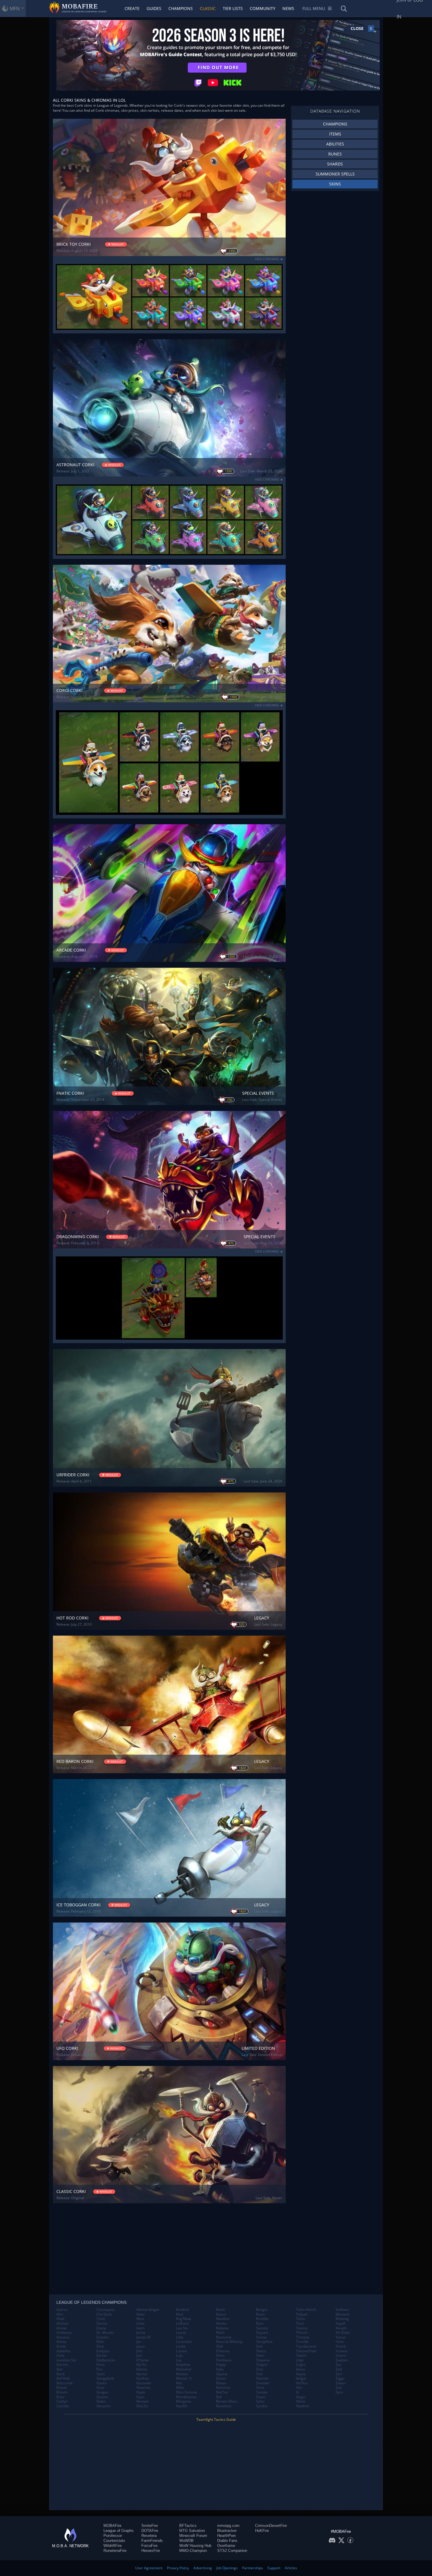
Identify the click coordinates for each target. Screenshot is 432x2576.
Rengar (262, 2310)
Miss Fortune (187, 2392)
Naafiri (182, 2406)
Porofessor (113, 2536)
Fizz (99, 2369)
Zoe (339, 2388)
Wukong (342, 2319)
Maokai (182, 2374)
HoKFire (262, 2531)
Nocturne (224, 2337)
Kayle (141, 2392)
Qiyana (222, 2374)
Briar (61, 2397)
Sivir (259, 2374)
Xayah (341, 2323)
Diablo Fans (227, 2541)
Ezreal (102, 2356)
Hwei (140, 2314)
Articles (291, 2568)
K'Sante (143, 2360)
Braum (62, 2392)
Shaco (261, 2351)
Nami (220, 2310)
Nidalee (222, 2328)
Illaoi (140, 2319)
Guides (154, 8)
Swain (261, 2397)
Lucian (181, 2351)
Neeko (221, 2323)
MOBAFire (112, 2526)
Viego (300, 2397)
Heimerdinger (148, 2310)
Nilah (220, 2333)
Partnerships (253, 2568)
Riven (260, 2314)
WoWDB (186, 2541)
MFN (15, 9)
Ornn (220, 2356)
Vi (297, 2392)
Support (274, 2568)
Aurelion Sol (66, 2360)
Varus (301, 2369)
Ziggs (340, 2378)
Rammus (223, 2388)
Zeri (339, 2374)
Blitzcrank (65, 2383)
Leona (181, 2333)
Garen (102, 2383)
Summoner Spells (335, 174)
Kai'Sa (141, 2365)
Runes (335, 154)
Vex (299, 2388)
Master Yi (184, 2378)
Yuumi (341, 2356)
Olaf (219, 2346)
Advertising (203, 2568)
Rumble (262, 2319)
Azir (60, 2369)
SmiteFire (150, 2526)
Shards (335, 164)
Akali (60, 2319)
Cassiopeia (105, 2310)
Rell (219, 2397)
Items (335, 134)
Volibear (342, 2310)
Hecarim (103, 2406)
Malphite (183, 2365)
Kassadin (144, 2383)
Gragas (102, 2392)
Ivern (140, 2328)
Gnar (101, 2388)
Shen (260, 2356)
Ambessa (64, 2333)
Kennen (143, 2401)
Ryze (260, 2323)
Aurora (62, 2365)
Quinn (221, 2378)
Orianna (223, 2351)
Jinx (139, 2356)
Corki (101, 2319)
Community (263, 8)
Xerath (341, 2328)
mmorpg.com (228, 2526)
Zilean (341, 2383)
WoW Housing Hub (195, 2546)
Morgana (184, 2401)
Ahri (60, 2314)
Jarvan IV (143, 2337)
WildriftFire (113, 2546)
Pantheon (224, 2360)
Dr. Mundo (105, 2333)
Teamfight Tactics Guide (216, 2419)
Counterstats (114, 2541)
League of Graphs (119, 2531)
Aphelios (63, 2351)
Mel (179, 2383)
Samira (262, 2328)
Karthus (143, 2378)
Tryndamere (306, 2346)
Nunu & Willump (229, 2342)
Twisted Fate (306, 2351)
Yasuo (341, 2337)
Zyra (339, 2392)
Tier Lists (233, 8)
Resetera (149, 2536)
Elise (100, 2346)
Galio (101, 2374)
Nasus (221, 2314)
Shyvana (263, 2360)
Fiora (101, 2365)
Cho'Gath (104, 2314)
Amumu (63, 2337)
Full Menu (314, 8)
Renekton (224, 2406)
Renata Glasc (227, 2401)
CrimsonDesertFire (271, 2526)
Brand (61, 2388)
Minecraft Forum (193, 2536)
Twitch (301, 2356)
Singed (262, 2365)
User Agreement (149, 2568)
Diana (101, 2328)
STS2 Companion (232, 2551)
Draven (102, 2337)
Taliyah (302, 2314)
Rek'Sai (222, 2392)
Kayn (140, 2397)
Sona (260, 2388)
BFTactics (188, 2526)
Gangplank (105, 2378)
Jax (139, 2342)
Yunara (341, 2351)
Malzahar (184, 2369)
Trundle (302, 2342)
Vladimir (303, 2406)
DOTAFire (150, 2531)
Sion (259, 2369)
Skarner (262, 2378)
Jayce (141, 2346)
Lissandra (184, 2342)
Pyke (220, 2369)
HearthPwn (226, 2536)
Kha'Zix (142, 2406)
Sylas (260, 2401)
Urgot (301, 2365)
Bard (60, 2374)
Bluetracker (227, 2531)
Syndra (262, 2406)
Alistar (62, 2328)
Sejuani (262, 2333)
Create (132, 8)
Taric (300, 2323)
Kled (180, 2314)
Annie (61, 2346)
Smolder (263, 2383)
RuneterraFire (115, 2551)
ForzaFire (149, 2546)
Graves (102, 2397)
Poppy (221, 2365)
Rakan (221, 2383)
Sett (259, 2346)
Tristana (303, 2337)
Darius (102, 2323)
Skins (335, 184)
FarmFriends (152, 2541)
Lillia (180, 2337)
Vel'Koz (302, 2383)
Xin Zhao (343, 2333)
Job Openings (227, 2568)
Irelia (140, 2323)
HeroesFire (151, 2551)
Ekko (100, 2342)
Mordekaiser (186, 2397)
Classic (208, 8)
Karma (142, 2374)
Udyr (300, 2360)
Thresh (302, 2333)
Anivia (61, 2342)
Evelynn (103, 2351)
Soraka (262, 2392)
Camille (63, 2406)
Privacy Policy (178, 2568)
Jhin (139, 2351)
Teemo (302, 2328)
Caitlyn (62, 2401)
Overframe (226, 2546)
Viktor (301, 2401)
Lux (179, 2360)
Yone (340, 2342)
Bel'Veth (63, 2378)
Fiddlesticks (106, 2360)
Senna (261, 2337)
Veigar (301, 2378)
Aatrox (62, 2310)
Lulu (179, 2356)
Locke (181, 2346)
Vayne (301, 2374)
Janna (141, 2333)
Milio (180, 2388)
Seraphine (264, 2342)
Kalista (142, 2369)
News (288, 8)
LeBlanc (182, 2323)
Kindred (182, 2310)
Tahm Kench (306, 2310)
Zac (339, 2365)
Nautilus (223, 2319)
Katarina (143, 2388)
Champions (181, 8)
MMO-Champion (193, 2551)
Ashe (61, 2356)
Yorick (341, 2346)
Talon (300, 2319)
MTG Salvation (192, 2531)
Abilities (335, 144)
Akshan (62, 2323)
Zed (339, 2369)
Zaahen (342, 2360)
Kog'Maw (184, 2319)
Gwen (101, 2401)
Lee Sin (182, 2328)
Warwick (343, 2314)
